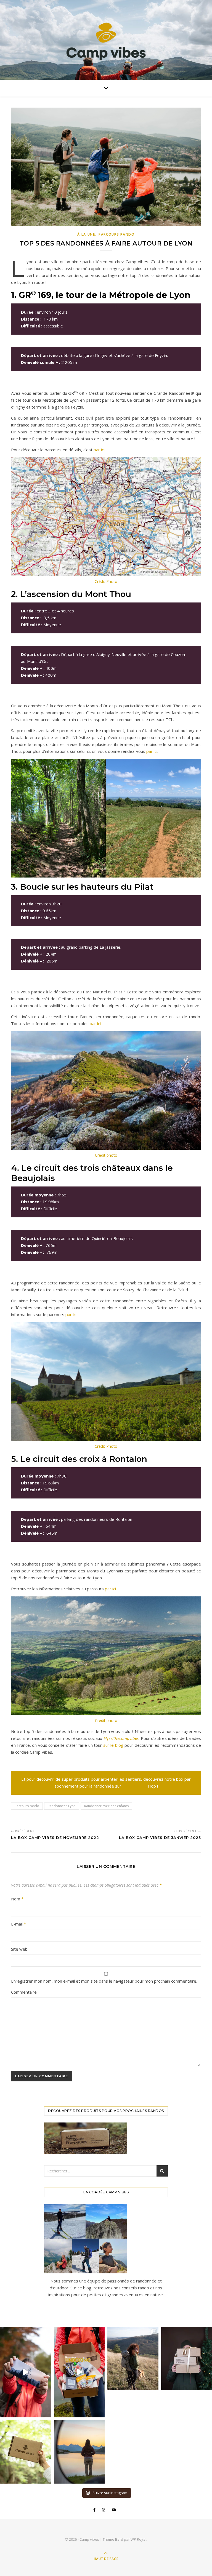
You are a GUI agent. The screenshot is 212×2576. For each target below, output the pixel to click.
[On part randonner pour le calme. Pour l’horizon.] (133, 2359)
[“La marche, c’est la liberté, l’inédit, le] (79, 2452)
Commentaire (24, 1992)
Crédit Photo (106, 581)
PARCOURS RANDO (117, 234)
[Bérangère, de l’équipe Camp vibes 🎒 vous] (79, 2372)
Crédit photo (106, 1155)
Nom (17, 1899)
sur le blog (113, 1745)
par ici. (71, 1314)
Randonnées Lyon (62, 1806)
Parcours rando (27, 1806)
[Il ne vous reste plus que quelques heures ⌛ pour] (26, 2452)
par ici (99, 450)
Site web (19, 1949)
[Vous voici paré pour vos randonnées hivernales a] (26, 2372)
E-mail (18, 1924)
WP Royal (138, 2539)
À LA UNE (86, 234)
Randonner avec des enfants (106, 1806)
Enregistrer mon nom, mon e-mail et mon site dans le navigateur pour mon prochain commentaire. (104, 1981)
